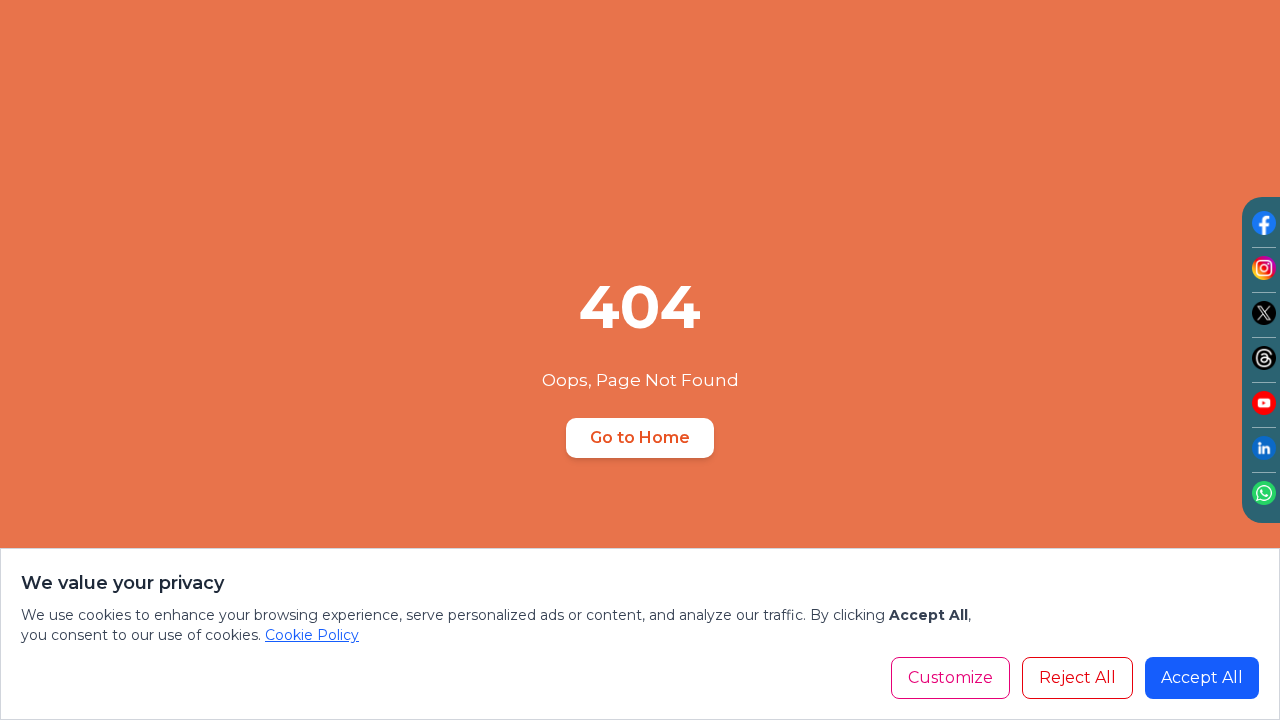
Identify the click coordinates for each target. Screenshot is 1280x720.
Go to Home (640, 437)
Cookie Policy (312, 635)
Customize (950, 677)
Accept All (1202, 677)
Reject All (1077, 677)
